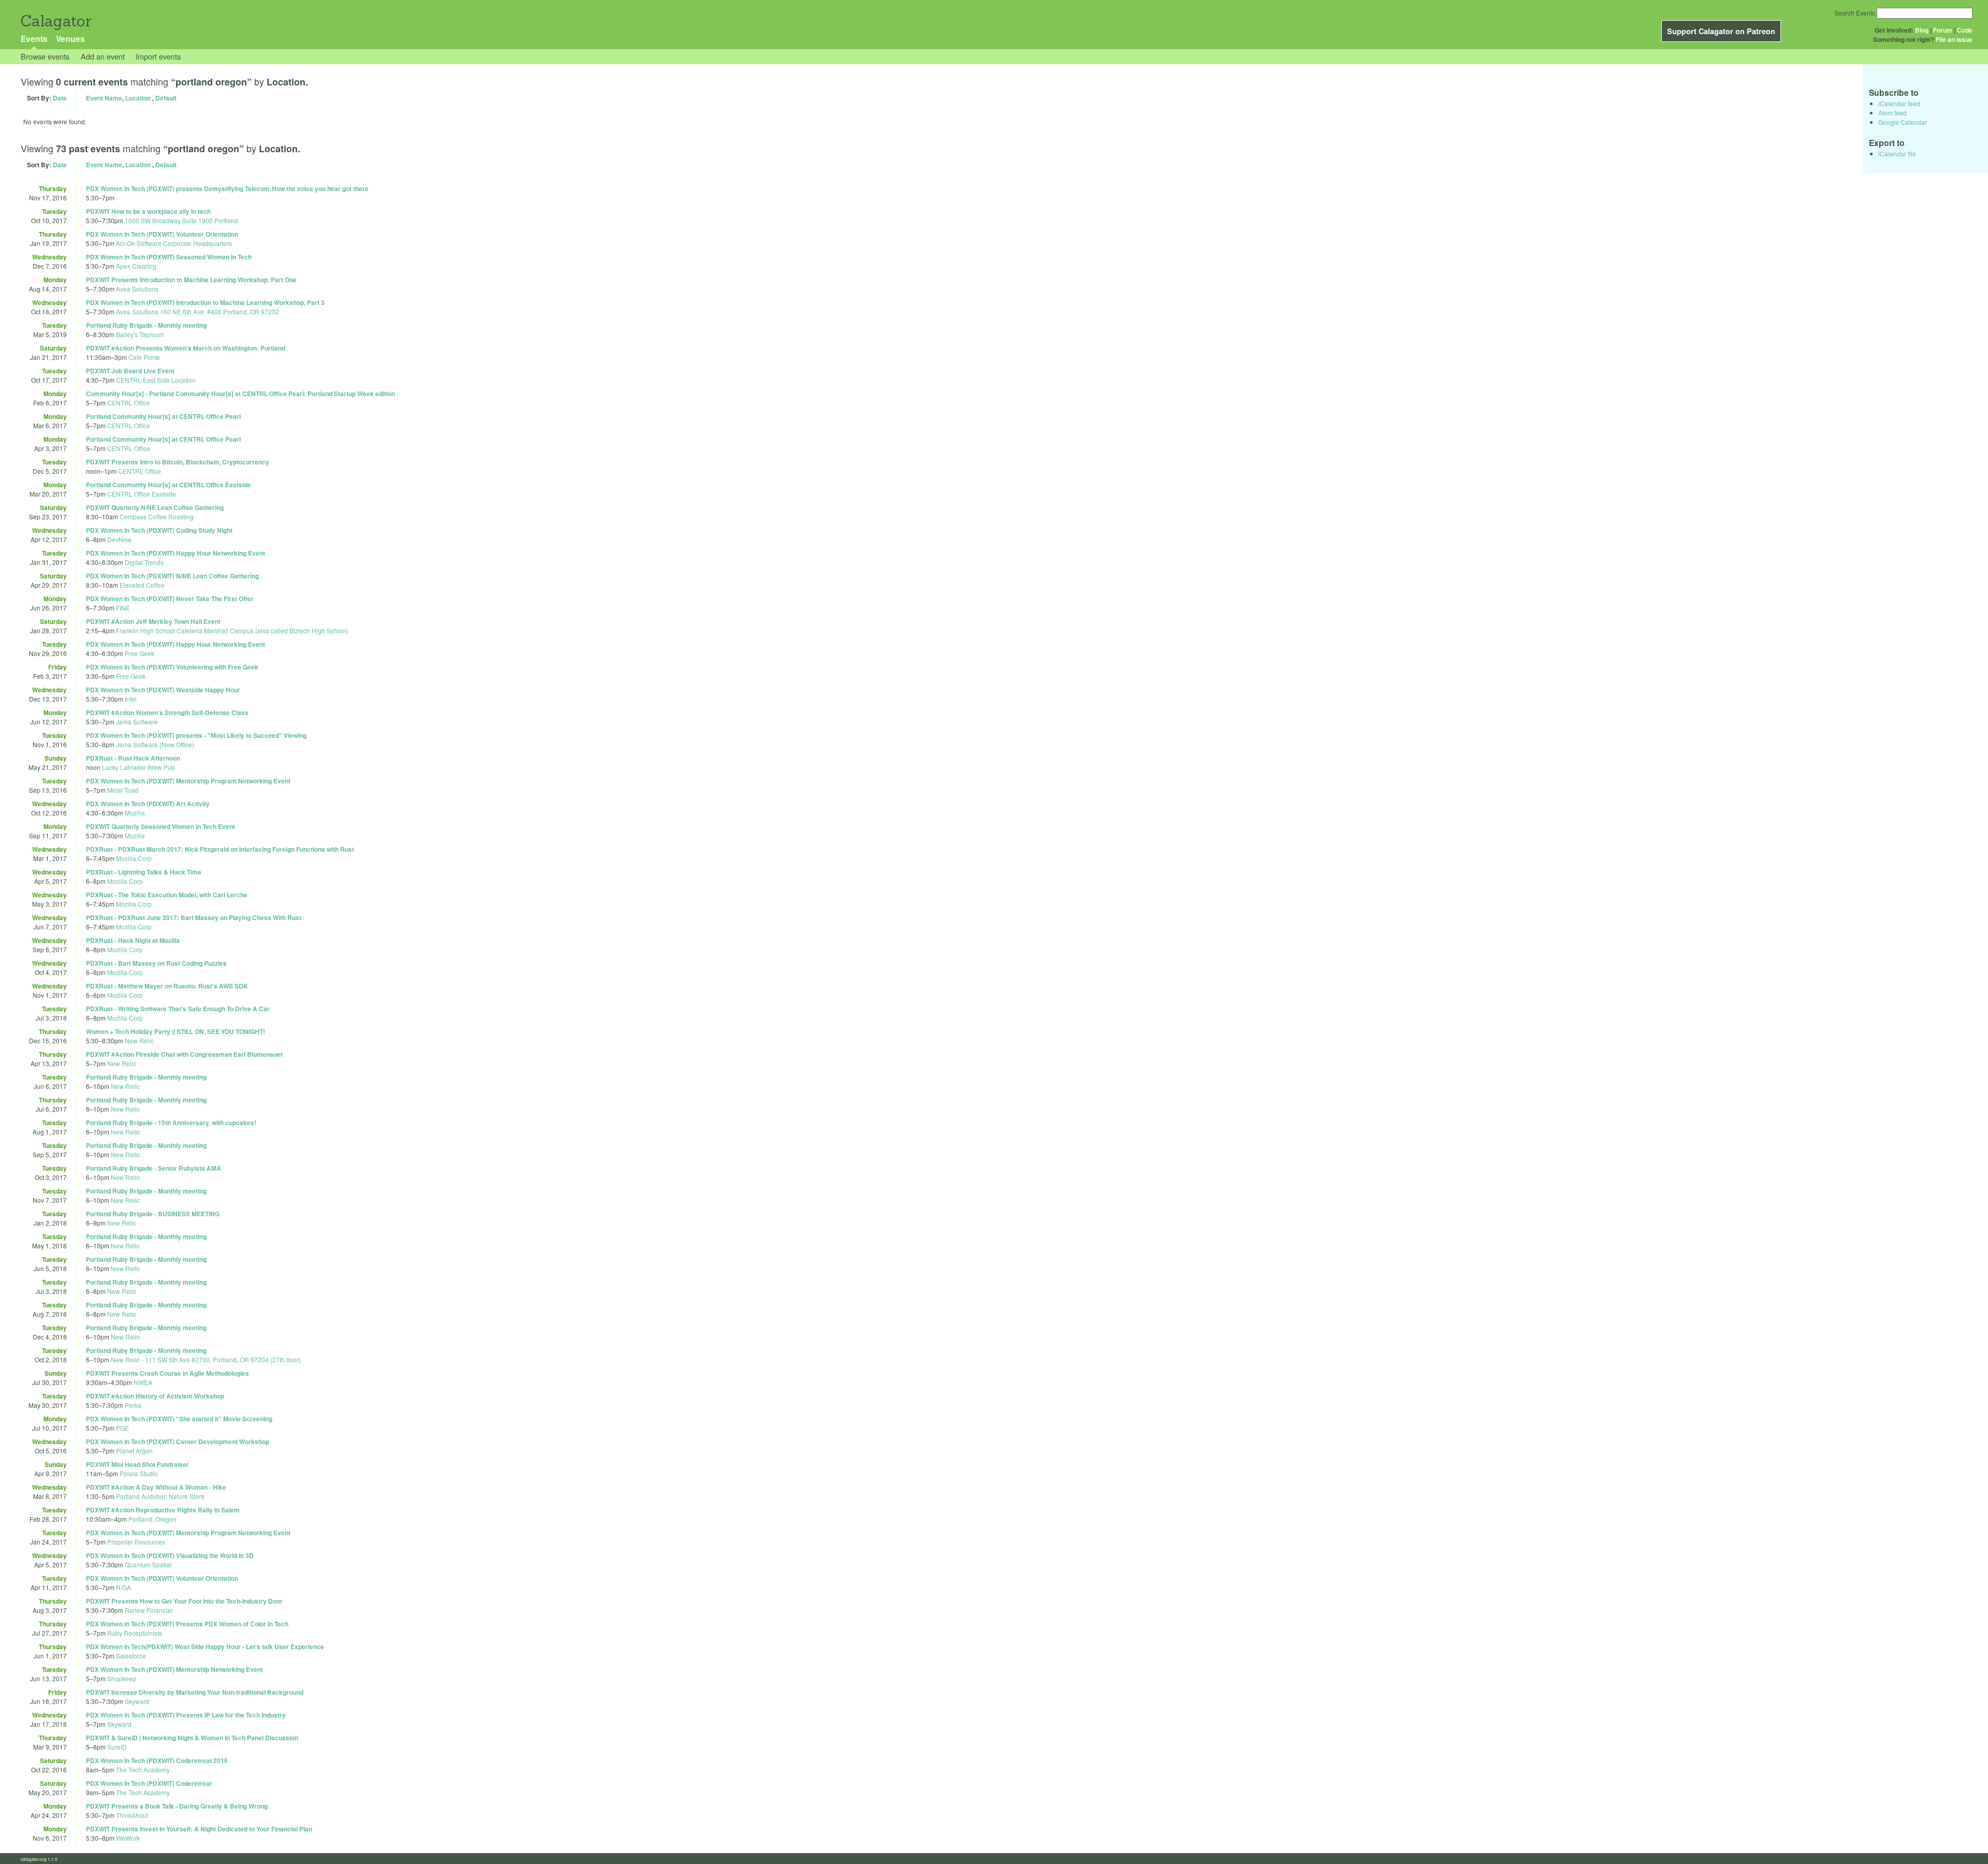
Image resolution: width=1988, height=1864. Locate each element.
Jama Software (137, 722)
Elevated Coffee (142, 585)
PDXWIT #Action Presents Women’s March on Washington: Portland (186, 348)
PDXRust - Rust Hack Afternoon (133, 758)
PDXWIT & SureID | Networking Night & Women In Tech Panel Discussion (192, 1738)
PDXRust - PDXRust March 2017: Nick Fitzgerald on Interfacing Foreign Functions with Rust (220, 849)
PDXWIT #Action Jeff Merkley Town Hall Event (153, 621)
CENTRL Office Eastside (142, 494)
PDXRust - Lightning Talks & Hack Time (144, 872)
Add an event (103, 56)
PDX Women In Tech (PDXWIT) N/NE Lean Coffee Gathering (172, 576)
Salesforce (131, 1656)
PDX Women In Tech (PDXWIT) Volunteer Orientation (162, 234)
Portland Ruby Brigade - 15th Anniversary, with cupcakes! (171, 1123)
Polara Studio (139, 1473)
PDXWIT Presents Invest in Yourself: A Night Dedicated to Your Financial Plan (199, 1829)
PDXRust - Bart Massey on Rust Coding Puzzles (156, 963)
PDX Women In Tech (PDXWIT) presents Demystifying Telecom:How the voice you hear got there (227, 188)
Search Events (1855, 13)
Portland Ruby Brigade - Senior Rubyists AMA (154, 1168)
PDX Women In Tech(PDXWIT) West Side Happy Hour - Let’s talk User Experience (205, 1647)
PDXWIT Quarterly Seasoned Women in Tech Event (160, 826)
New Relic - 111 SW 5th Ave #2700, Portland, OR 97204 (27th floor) (206, 1359)
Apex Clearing (136, 266)
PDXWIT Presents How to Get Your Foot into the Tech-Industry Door (184, 1601)
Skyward (137, 1701)
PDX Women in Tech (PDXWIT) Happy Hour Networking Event (176, 553)
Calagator (56, 21)
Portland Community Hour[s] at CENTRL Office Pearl (163, 416)
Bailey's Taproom (140, 334)
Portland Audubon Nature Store (160, 1496)
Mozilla (135, 813)
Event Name (104, 98)
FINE (123, 608)
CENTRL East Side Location (156, 380)
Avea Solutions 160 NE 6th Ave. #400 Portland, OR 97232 (198, 311)
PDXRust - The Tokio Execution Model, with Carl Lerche (167, 895)
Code (1965, 30)
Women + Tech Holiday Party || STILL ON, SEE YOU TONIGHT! (176, 1031)
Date (60, 98)
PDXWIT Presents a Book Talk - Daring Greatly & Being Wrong (177, 1806)
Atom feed (1892, 113)
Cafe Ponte (144, 357)
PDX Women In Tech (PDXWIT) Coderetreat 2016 (157, 1760)
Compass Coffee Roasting (157, 516)
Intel (131, 699)
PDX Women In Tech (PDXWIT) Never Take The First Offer (170, 599)
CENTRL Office (129, 403)
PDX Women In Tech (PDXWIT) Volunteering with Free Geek (172, 667)
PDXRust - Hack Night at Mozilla (133, 940)
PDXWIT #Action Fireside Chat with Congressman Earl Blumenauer (185, 1054)
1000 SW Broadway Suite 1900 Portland (181, 220)
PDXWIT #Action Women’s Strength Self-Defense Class (167, 712)
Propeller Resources (136, 1542)
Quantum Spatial (148, 1564)
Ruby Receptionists (135, 1633)
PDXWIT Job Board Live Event (130, 371)
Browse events (45, 56)
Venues (70, 39)
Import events (158, 56)
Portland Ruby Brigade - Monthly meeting (146, 325)
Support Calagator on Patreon (1721, 31)
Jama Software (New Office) (155, 744)
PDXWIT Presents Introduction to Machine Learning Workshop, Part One (191, 280)
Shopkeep (122, 1678)
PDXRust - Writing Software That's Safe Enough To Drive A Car (178, 1009)
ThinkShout (132, 1815)
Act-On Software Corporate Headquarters (174, 243)
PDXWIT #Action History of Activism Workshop (155, 1396)
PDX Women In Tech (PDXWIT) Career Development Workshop (178, 1441)
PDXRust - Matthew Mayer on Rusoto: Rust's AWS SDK (167, 986)
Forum (1943, 30)
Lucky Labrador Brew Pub (138, 767)
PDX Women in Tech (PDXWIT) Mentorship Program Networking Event (188, 781)
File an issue (1954, 39)
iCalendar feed (1899, 103)
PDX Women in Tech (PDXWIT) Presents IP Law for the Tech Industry (186, 1715)
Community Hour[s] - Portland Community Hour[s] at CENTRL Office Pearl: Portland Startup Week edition (240, 394)
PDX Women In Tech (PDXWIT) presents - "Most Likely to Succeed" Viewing (196, 735)
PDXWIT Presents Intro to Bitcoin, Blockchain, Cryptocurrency (178, 462)
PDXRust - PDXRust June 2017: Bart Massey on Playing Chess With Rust (194, 918)
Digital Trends (144, 562)
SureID (117, 1747)
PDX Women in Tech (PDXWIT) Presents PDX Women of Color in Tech (187, 1624)
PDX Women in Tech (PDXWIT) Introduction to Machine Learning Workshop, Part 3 (205, 302)
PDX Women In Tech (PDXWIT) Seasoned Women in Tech (169, 257)
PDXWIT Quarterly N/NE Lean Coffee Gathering (155, 507)
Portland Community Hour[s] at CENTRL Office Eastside (169, 485)
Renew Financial (149, 1610)
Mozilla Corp (134, 858)
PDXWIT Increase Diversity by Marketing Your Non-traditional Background (195, 1692)
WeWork (128, 1838)
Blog (1922, 30)
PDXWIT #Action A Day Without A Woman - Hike (156, 1487)
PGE (122, 1428)
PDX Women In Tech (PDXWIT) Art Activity (148, 804)
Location (138, 98)
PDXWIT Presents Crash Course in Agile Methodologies (167, 1373)
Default (166, 98)
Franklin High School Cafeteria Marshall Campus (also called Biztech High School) (232, 630)
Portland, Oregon (152, 1519)
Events (34, 39)
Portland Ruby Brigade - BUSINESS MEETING (153, 1214)
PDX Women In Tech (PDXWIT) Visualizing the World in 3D (170, 1555)
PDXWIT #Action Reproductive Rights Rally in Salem (163, 1510)
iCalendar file (1897, 154)
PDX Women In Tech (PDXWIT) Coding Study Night (159, 530)
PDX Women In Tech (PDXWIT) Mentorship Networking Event (174, 1669)
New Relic (139, 1040)
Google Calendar (1903, 122)
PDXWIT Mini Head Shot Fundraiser (137, 1464)
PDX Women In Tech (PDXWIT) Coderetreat (149, 1783)
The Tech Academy (143, 1770)
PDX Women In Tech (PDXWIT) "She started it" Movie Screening (179, 1419)
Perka (133, 1405)
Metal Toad (123, 790)
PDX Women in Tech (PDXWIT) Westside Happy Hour (163, 690)
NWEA (143, 1382)
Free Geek (140, 653)
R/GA (123, 1587)
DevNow (119, 539)
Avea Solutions (137, 289)
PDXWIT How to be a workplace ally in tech (148, 211)
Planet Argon (134, 1451)
